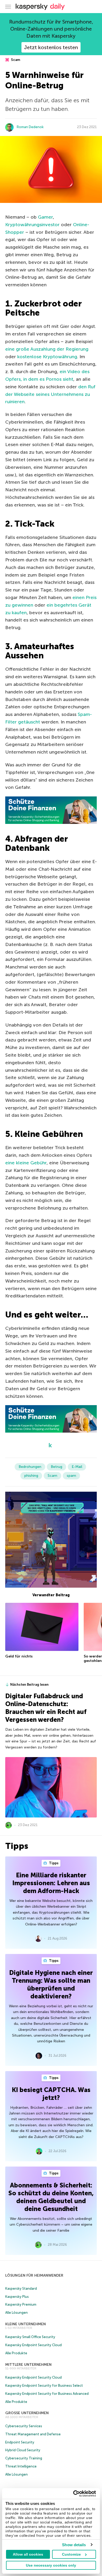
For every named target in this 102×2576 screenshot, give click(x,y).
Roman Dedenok (30, 127)
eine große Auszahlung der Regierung (47, 349)
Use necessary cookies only (51, 2565)
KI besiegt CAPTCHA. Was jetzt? (51, 2094)
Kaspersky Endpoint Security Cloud (33, 2345)
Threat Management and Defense (33, 2434)
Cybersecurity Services (24, 2426)
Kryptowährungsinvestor (32, 225)
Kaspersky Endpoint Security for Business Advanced (47, 2394)
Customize (71, 2554)
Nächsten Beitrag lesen (29, 1685)
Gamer (45, 217)
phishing (31, 1476)
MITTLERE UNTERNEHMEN (28, 2365)
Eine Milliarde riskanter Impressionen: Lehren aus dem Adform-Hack (51, 1883)
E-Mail (77, 1467)
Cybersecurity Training (24, 2458)
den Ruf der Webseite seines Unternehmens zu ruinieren (50, 394)
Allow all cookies (28, 2554)
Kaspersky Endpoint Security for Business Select (44, 2386)
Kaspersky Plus (17, 2297)
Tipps (53, 1863)
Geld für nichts (19, 1656)
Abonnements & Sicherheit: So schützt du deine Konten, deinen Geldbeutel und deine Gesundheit (51, 2197)
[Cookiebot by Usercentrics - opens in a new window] (73, 2494)
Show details (74, 2545)
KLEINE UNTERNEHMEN (25, 2324)
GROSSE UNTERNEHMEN (27, 2413)
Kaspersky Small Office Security (30, 2337)
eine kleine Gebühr (26, 1163)
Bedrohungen (30, 1467)
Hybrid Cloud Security (23, 2450)
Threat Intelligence (21, 2466)
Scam (15, 60)
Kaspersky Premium (21, 2304)
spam (71, 1476)
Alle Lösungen (16, 2313)
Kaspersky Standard (21, 2289)
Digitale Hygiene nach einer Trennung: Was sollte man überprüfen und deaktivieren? (51, 1984)
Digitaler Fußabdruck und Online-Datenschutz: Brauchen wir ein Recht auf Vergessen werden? (46, 1708)
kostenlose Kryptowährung (47, 357)
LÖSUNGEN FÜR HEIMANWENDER (34, 2275)
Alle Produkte (16, 2353)
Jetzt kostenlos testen (51, 47)
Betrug (56, 1467)
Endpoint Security (20, 2442)
